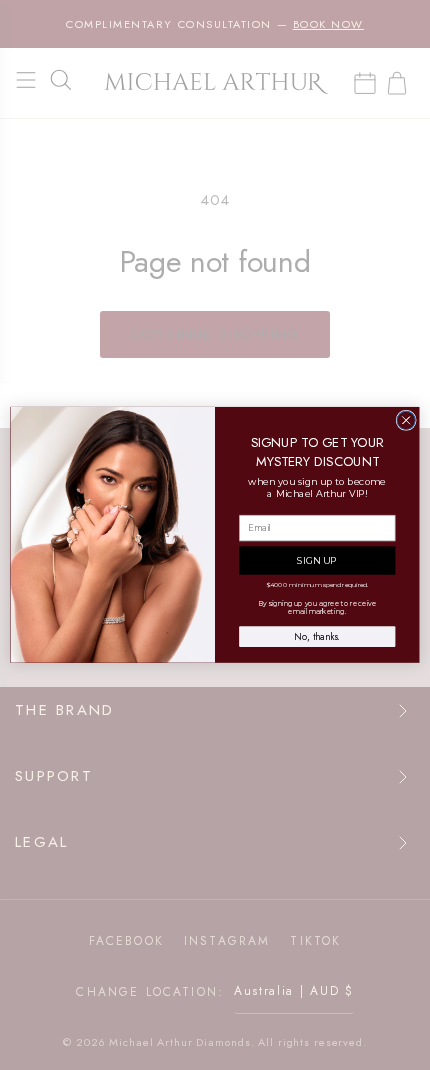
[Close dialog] (406, 420)
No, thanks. (317, 637)
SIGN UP (317, 561)
